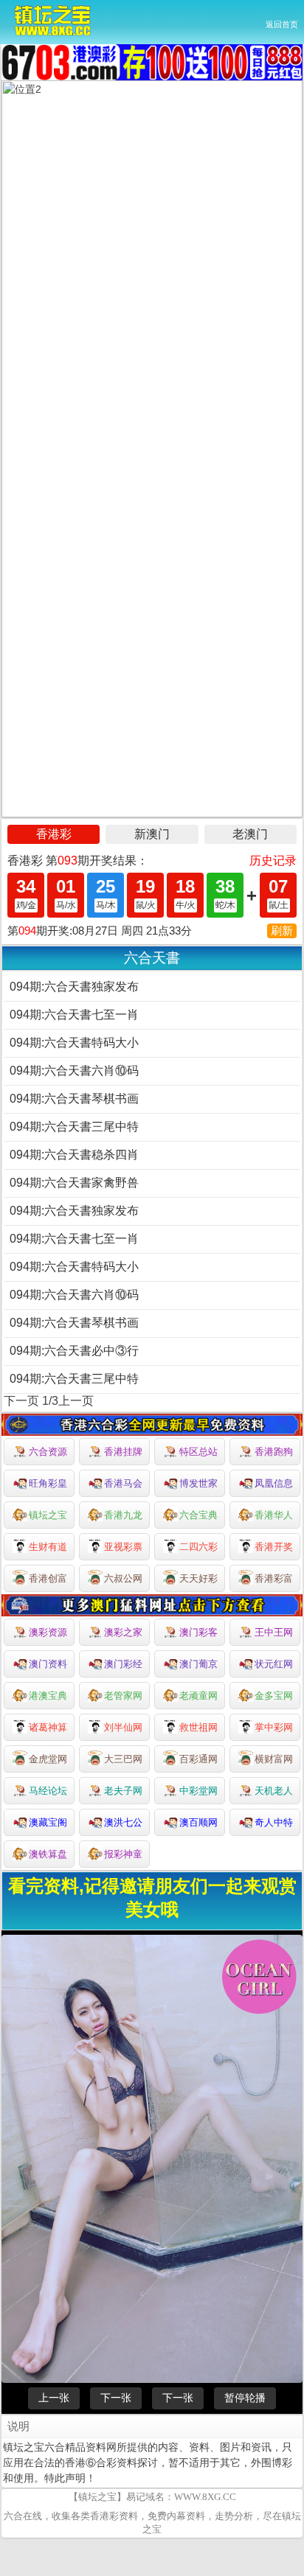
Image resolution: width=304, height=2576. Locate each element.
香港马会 (123, 1483)
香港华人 (274, 1515)
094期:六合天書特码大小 (74, 1043)
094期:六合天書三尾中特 (74, 1127)
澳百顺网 (198, 1822)
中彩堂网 (198, 1791)
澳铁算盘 (48, 1854)
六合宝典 (198, 1515)
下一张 (116, 2398)
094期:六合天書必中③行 (74, 1351)
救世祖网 (198, 1727)
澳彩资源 (48, 1632)
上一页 (76, 1401)
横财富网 (274, 1759)
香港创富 (48, 1578)
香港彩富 (274, 1578)
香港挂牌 (123, 1452)
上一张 (54, 2398)
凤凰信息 (274, 1483)
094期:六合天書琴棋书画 (74, 1099)
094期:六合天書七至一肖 (74, 1015)
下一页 (21, 1401)
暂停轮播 (245, 2398)
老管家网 (123, 1696)
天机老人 (274, 1791)
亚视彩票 (123, 1547)
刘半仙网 (123, 1727)
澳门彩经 (123, 1664)
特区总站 (198, 1452)
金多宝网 (274, 1696)
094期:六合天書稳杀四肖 (74, 1155)
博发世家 (198, 1483)
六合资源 (48, 1452)
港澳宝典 (48, 1696)
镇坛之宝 (48, 1515)
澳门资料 (48, 1664)
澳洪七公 (123, 1822)
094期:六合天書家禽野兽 (74, 1183)
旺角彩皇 (48, 1483)
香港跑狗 (274, 1452)
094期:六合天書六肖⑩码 (74, 1071)
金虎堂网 (48, 1759)
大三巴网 (123, 1759)
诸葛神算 (48, 1727)
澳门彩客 (198, 1632)
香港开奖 (274, 1547)
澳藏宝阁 (48, 1822)
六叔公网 (123, 1578)
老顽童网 (198, 1696)
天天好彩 (198, 1578)
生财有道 (48, 1547)
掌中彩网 (274, 1727)
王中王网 (274, 1632)
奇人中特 (274, 1822)
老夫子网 (123, 1791)
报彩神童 (123, 1854)
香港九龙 (123, 1515)
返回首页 (282, 24)
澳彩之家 (123, 1632)
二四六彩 (198, 1547)
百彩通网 (198, 1759)
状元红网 (274, 1664)
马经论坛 (48, 1791)
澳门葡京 (198, 1664)
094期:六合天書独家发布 (74, 987)
